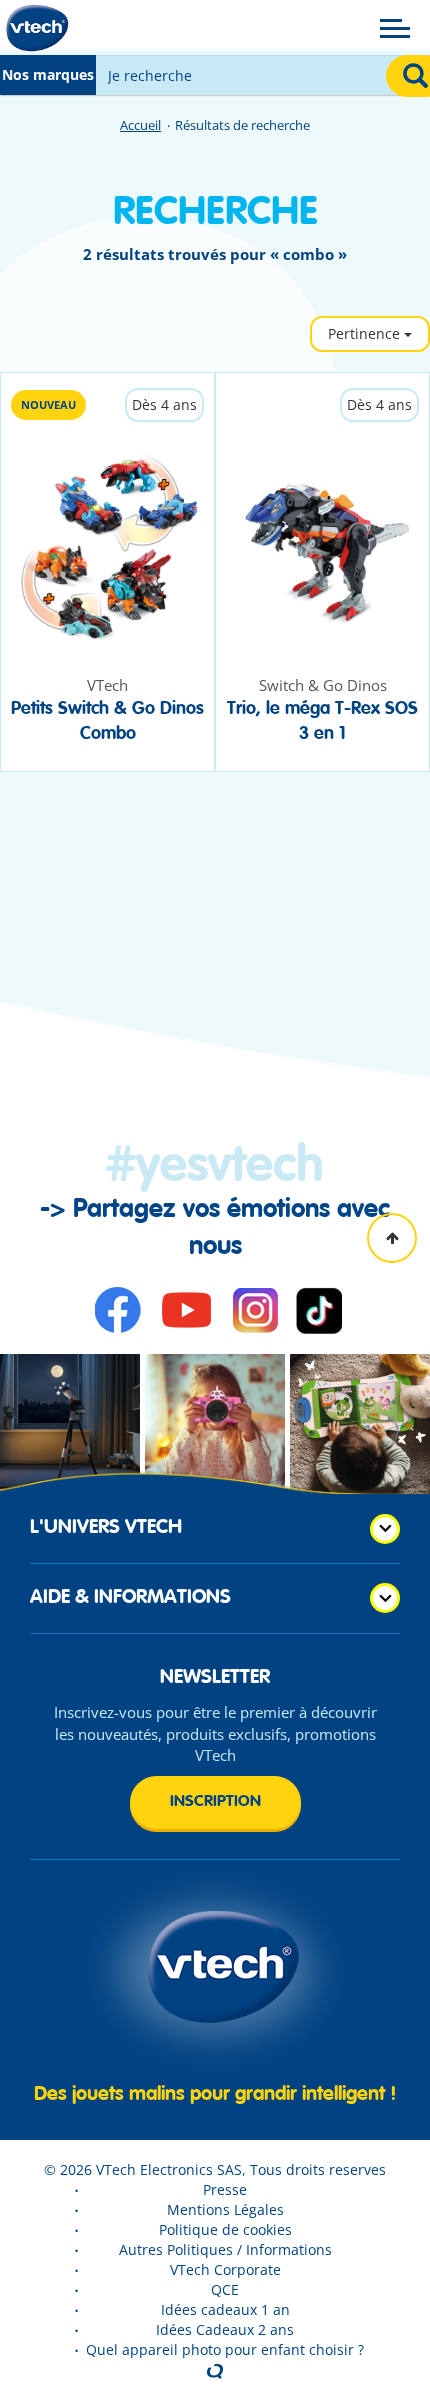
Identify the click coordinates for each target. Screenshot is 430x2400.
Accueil (140, 125)
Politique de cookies (225, 2229)
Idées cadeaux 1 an (225, 2309)
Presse (225, 2189)
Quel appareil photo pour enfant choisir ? (225, 2349)
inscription (215, 1802)
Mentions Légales (225, 2209)
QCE (225, 2289)
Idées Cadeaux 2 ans (225, 2329)
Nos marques (48, 74)
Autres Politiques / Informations (225, 2249)
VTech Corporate (225, 2269)
